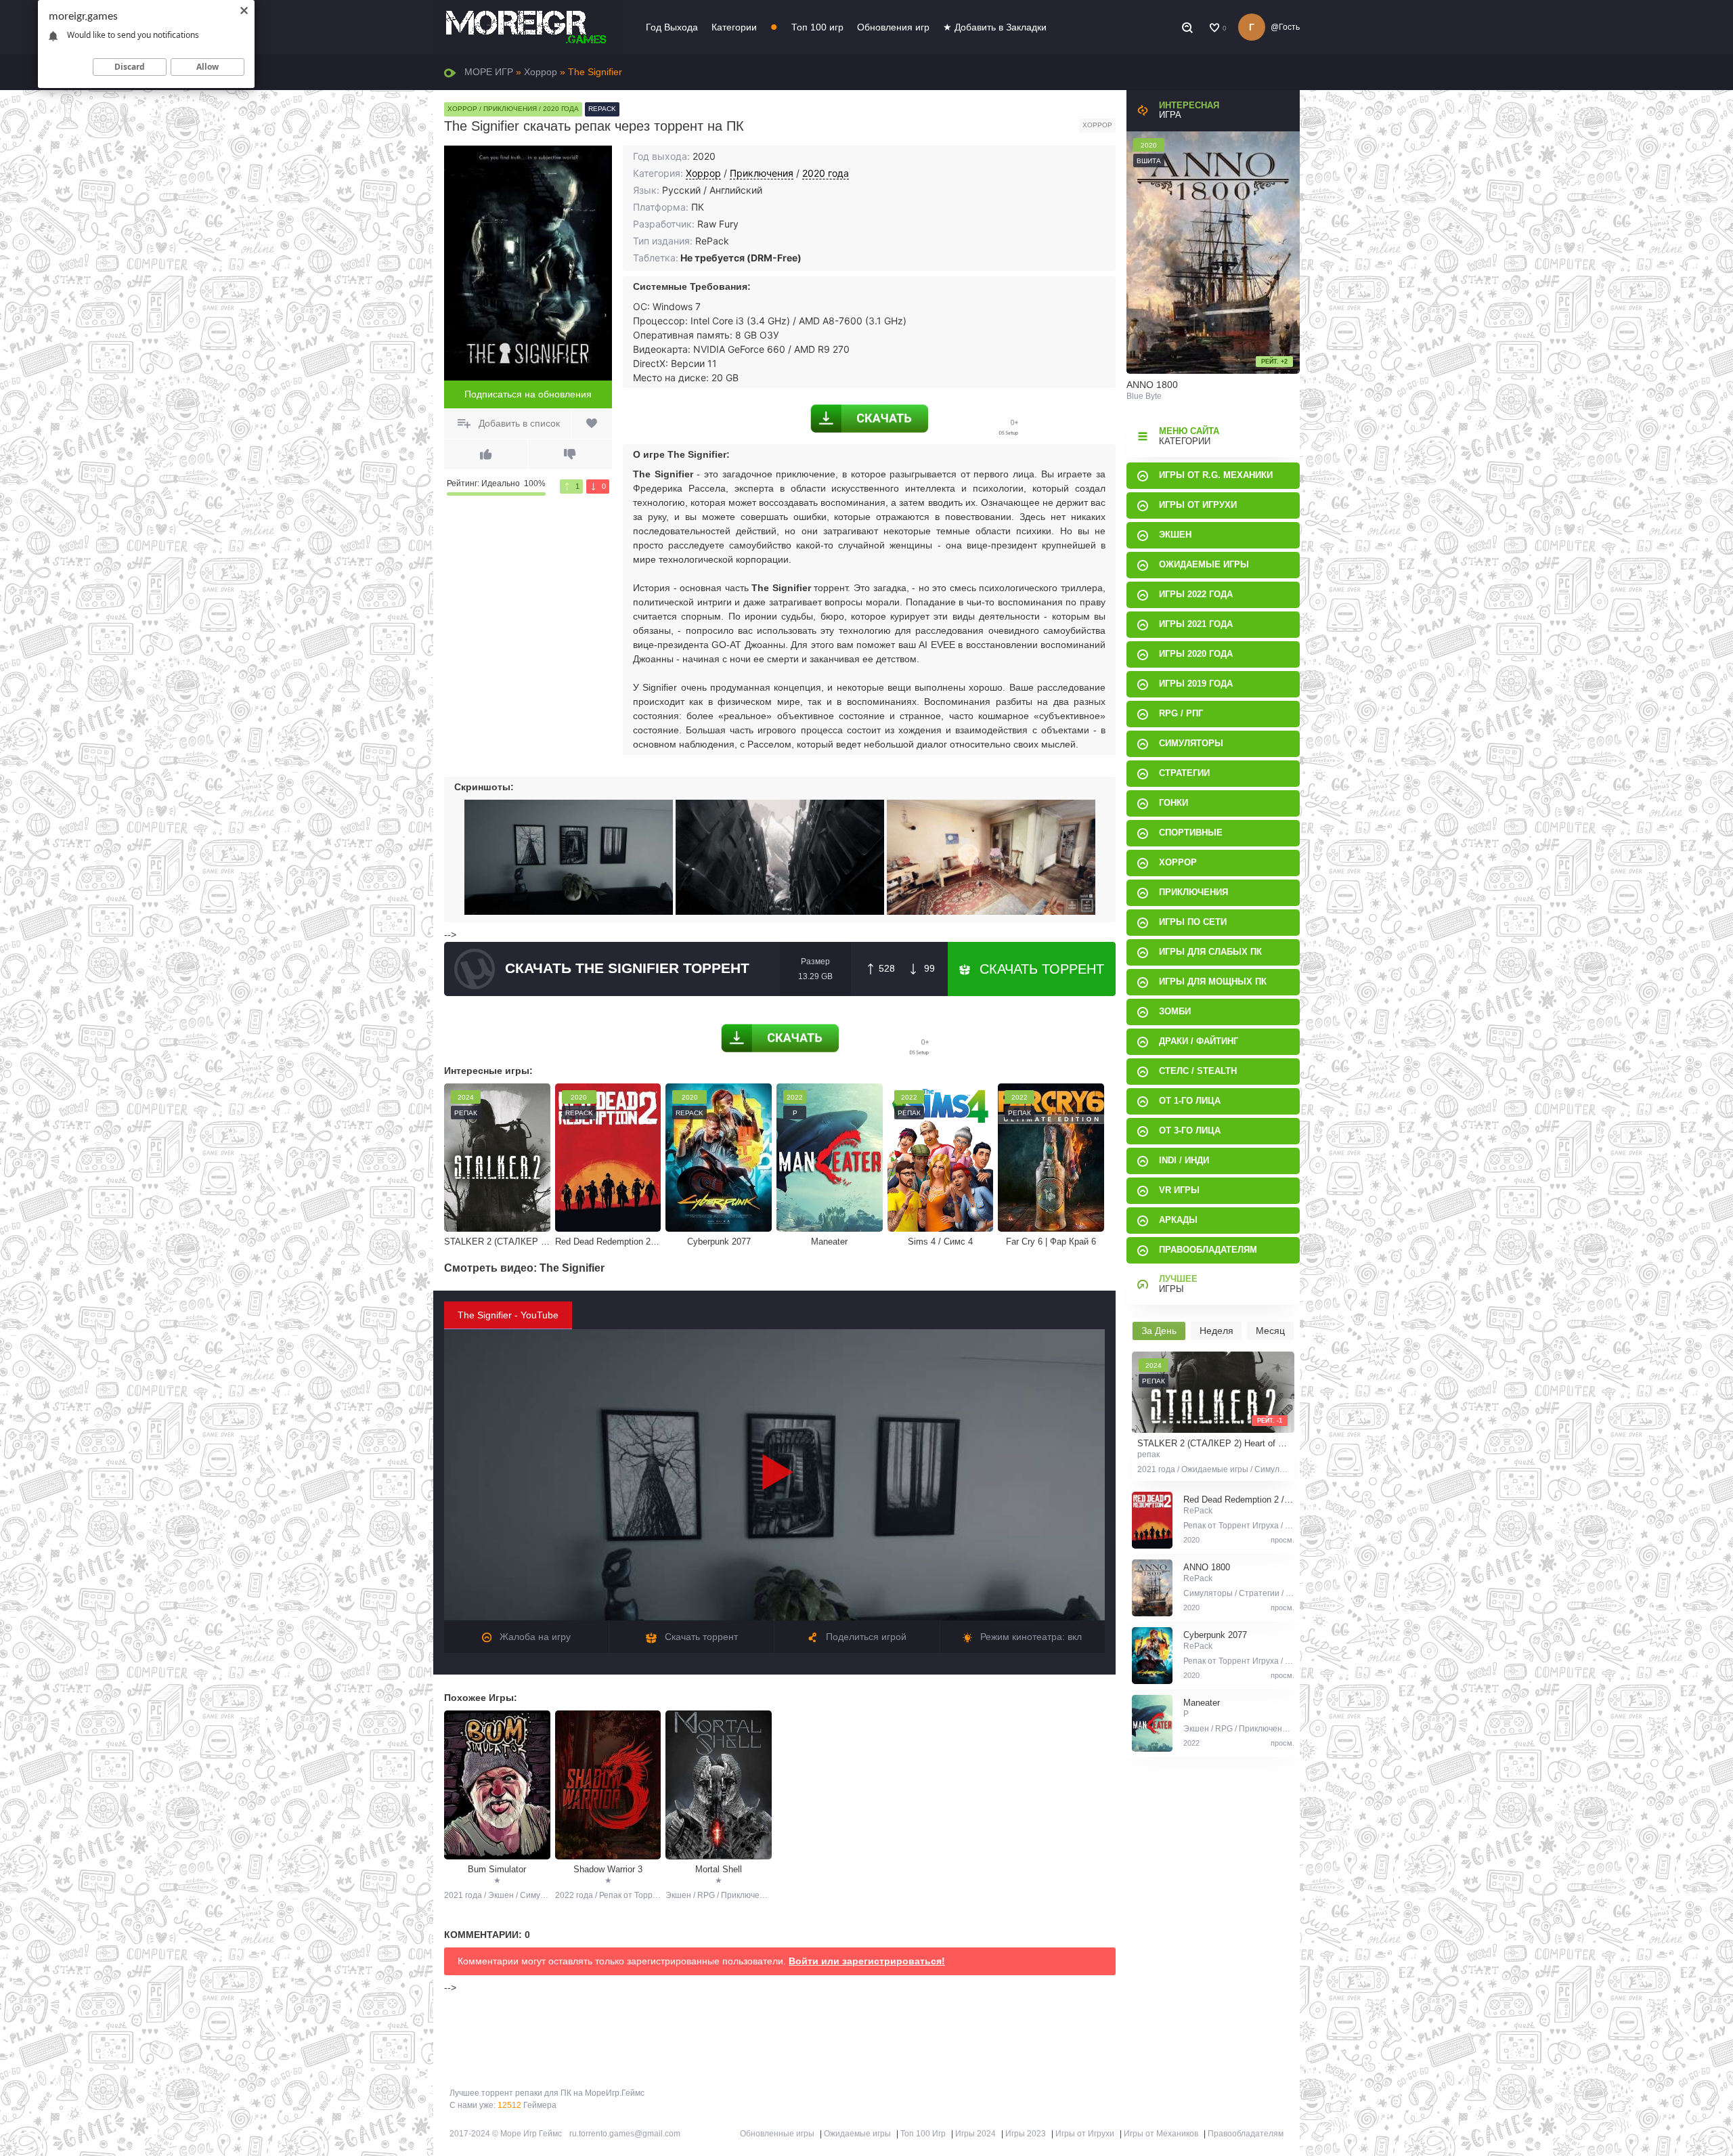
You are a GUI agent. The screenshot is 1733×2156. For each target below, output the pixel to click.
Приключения (762, 173)
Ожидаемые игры (857, 2134)
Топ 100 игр (817, 27)
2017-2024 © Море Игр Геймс (506, 2134)
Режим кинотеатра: (1030, 1637)
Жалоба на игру (534, 1637)
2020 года (826, 173)
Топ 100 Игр (923, 2134)
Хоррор (703, 173)
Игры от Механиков (1161, 2134)
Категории (734, 27)
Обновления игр (893, 27)
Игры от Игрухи (1085, 2134)
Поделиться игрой (865, 1637)
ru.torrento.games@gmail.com (625, 2134)
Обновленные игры (777, 2134)
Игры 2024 (975, 2134)
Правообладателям (1246, 2134)
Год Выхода (672, 27)
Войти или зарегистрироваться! (867, 1961)
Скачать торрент (1040, 969)
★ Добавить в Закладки (995, 27)
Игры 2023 (1026, 2134)
